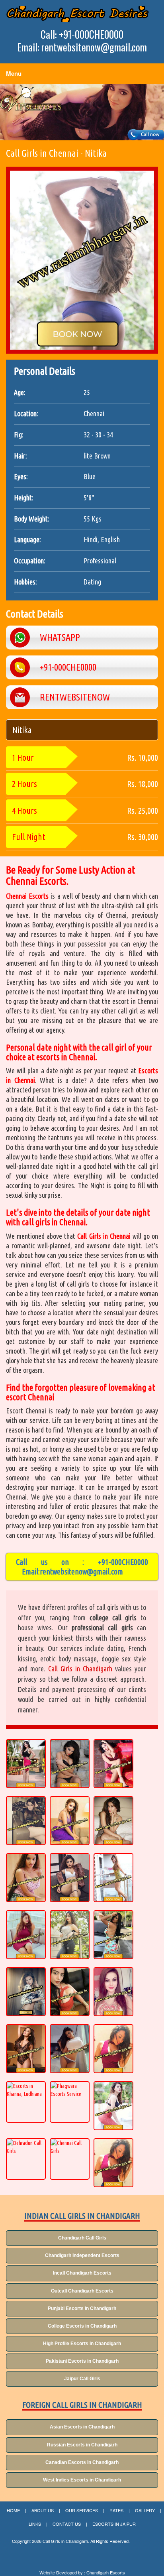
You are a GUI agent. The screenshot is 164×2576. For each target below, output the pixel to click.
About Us (43, 2510)
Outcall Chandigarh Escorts (82, 2291)
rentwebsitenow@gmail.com (81, 1571)
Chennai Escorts (27, 896)
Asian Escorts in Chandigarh (82, 2427)
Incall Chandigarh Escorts (82, 2273)
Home (13, 2510)
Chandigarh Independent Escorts (82, 2255)
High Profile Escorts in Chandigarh (82, 2344)
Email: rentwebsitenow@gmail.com (82, 47)
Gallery (145, 2510)
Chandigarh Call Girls (82, 2238)
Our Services (82, 2510)
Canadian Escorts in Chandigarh (82, 2462)
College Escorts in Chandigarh (82, 2326)
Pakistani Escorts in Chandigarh (82, 2361)
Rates (116, 2510)
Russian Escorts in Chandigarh (82, 2445)
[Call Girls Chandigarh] (77, 14)
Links (35, 2524)
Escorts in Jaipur (114, 2524)
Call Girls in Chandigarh (80, 1669)
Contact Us (67, 2524)
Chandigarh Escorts (106, 2573)
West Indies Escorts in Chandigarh (82, 2480)
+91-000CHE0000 (123, 1562)
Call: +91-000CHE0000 (82, 34)
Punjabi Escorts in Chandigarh (82, 2308)
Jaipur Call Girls (82, 2379)
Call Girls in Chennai (104, 1236)
